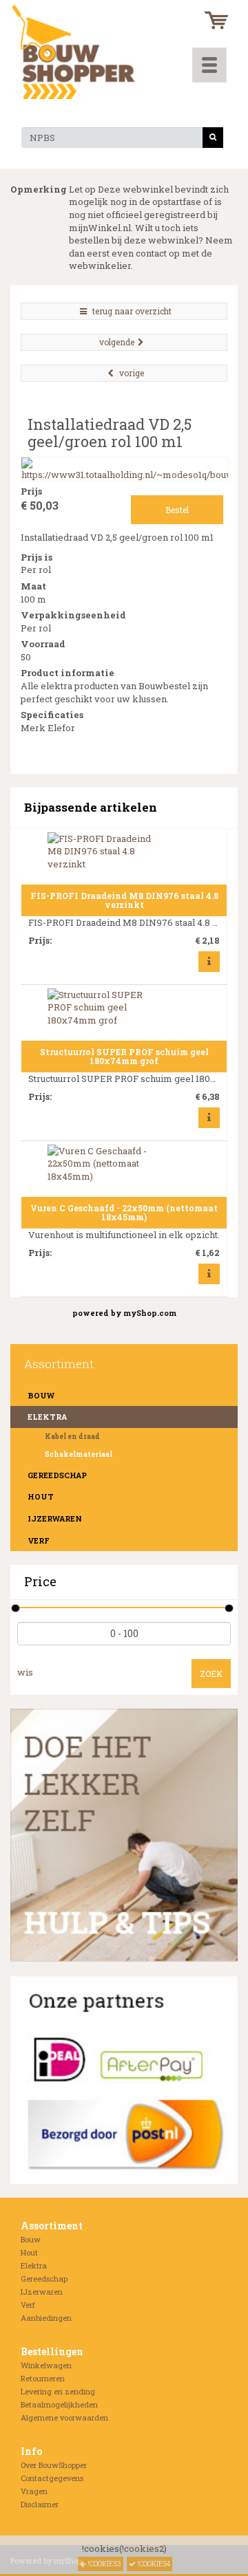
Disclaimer (40, 2504)
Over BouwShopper (54, 2465)
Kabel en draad (72, 1437)
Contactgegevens (52, 2478)
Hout (41, 1496)
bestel (177, 510)
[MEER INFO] (209, 961)
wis (25, 1672)
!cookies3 (104, 2564)
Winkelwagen (46, 2365)
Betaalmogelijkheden (59, 2404)
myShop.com (150, 1313)
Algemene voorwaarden (64, 2417)
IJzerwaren (55, 1518)
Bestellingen (52, 2351)
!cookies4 (153, 2564)
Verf (39, 1540)
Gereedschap (57, 1475)
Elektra (34, 2265)
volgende (117, 342)
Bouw (41, 1395)
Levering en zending (58, 2391)
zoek (211, 1674)
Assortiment (52, 2226)
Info (31, 2451)
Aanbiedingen (46, 2318)
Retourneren (43, 2378)
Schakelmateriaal (79, 1454)
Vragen (34, 2491)
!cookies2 (143, 2548)
